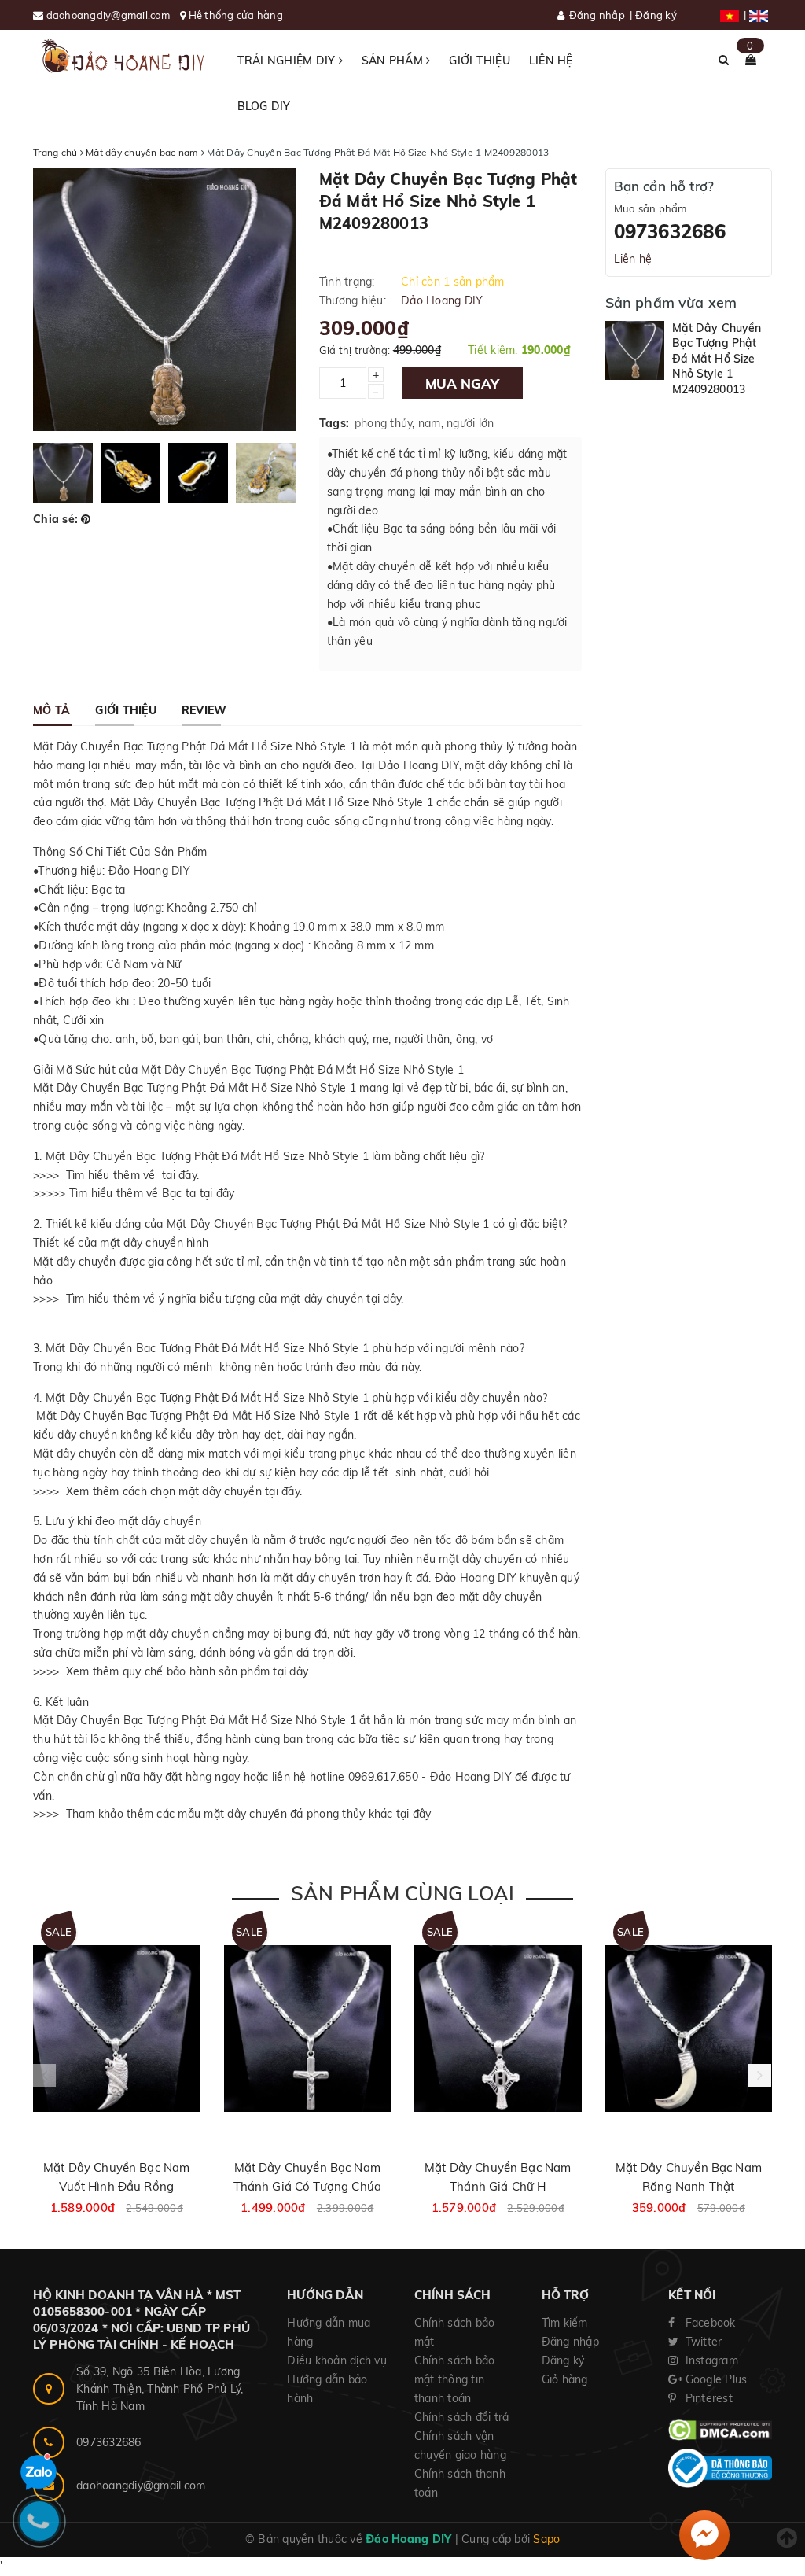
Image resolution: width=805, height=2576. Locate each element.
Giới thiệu (480, 61)
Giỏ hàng (565, 2379)
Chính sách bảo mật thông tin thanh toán (455, 2379)
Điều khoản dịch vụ (337, 2360)
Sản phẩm (394, 61)
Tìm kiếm (565, 2323)
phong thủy (384, 423)
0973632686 (670, 231)
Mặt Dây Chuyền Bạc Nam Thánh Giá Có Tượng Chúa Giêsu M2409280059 (307, 2186)
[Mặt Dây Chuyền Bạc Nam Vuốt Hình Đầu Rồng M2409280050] (117, 2029)
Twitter (702, 2342)
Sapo (546, 2539)
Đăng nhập (597, 15)
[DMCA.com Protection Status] (720, 2429)
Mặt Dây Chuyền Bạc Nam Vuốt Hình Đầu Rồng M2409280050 (116, 2186)
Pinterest (707, 2398)
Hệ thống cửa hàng (236, 15)
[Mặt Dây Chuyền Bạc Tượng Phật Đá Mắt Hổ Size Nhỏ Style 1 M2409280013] (635, 350)
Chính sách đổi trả (462, 2417)
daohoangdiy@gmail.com (110, 15)
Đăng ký (656, 15)
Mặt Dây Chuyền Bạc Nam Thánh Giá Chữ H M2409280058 (498, 2186)
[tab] (51, 710)
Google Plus (714, 2379)
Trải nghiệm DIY (288, 61)
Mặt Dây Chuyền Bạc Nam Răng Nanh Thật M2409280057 (689, 2186)
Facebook (708, 2323)
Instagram (710, 2360)
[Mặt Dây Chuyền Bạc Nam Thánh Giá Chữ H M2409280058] (498, 2029)
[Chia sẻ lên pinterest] (86, 519)
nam (430, 423)
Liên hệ (551, 61)
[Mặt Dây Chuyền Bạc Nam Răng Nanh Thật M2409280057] (689, 2029)
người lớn (470, 423)
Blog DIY (264, 106)
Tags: (334, 423)
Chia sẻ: (55, 519)
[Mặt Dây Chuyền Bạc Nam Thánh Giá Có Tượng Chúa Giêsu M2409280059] (308, 2029)
